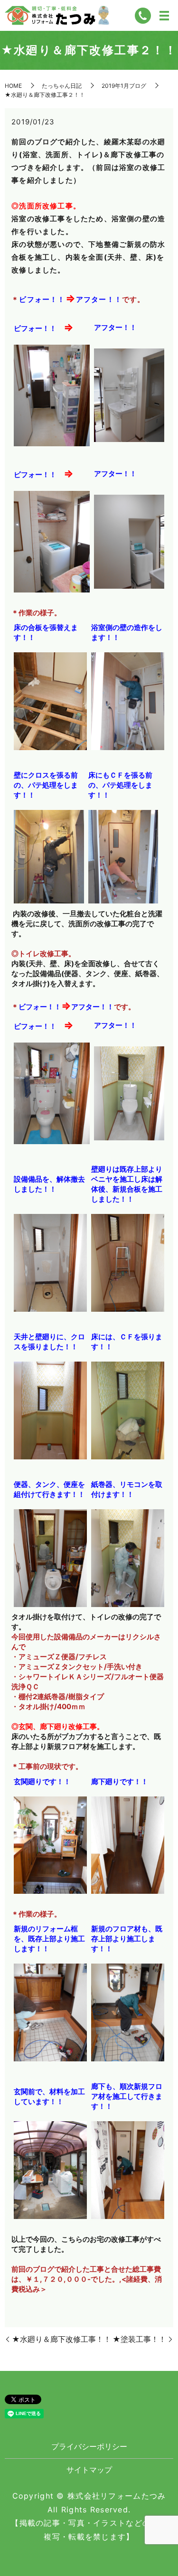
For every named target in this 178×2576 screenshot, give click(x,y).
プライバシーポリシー (89, 2446)
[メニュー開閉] (164, 16)
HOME (13, 86)
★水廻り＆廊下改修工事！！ (61, 2339)
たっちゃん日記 (62, 86)
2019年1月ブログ (124, 86)
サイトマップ (89, 2470)
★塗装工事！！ (139, 2339)
